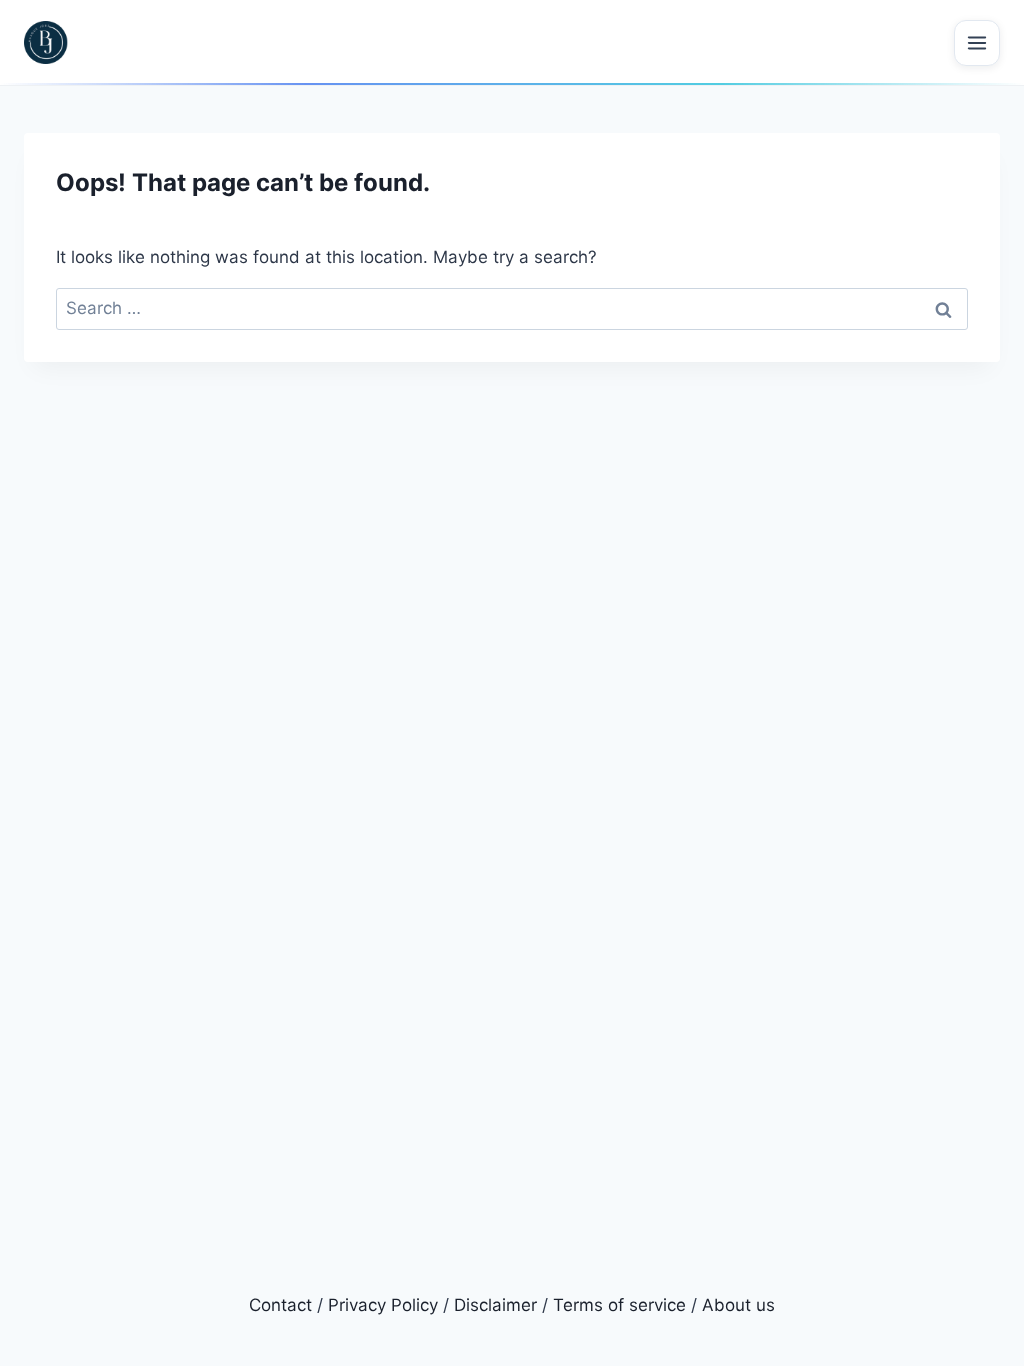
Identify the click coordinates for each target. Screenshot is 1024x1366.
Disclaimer (495, 1305)
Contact (280, 1305)
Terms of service (619, 1305)
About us (738, 1305)
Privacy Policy (383, 1305)
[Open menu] (977, 43)
